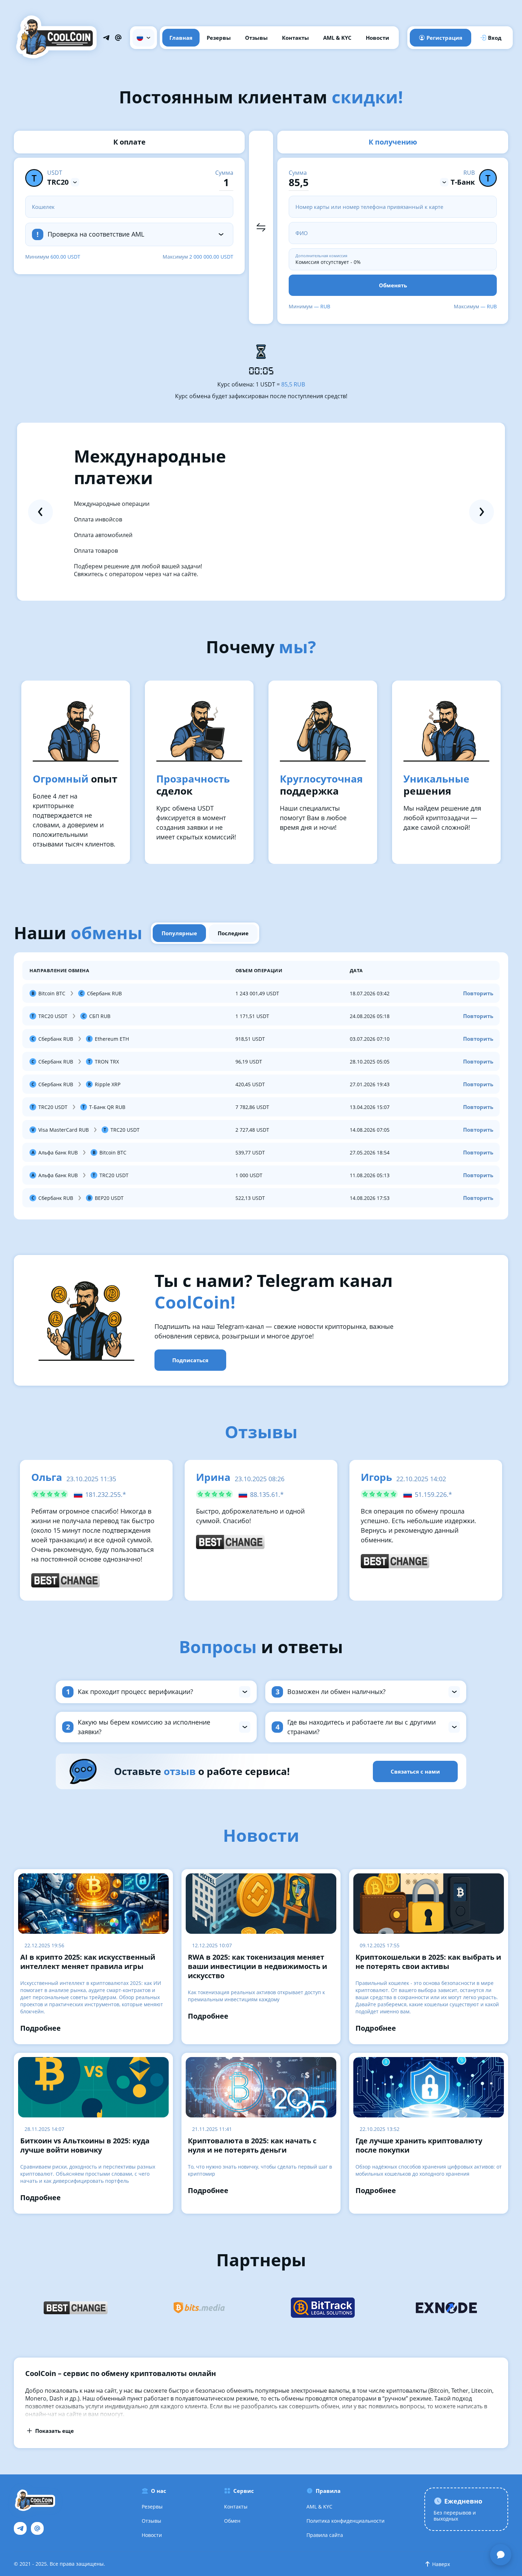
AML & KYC (337, 38)
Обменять (393, 285)
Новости (377, 38)
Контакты (295, 38)
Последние (233, 933)
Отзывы (256, 38)
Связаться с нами (415, 1771)
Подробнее (40, 2028)
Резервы (219, 38)
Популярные (179, 933)
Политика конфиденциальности (346, 2521)
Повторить (478, 993)
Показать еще (55, 2431)
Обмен (232, 2521)
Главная (181, 38)
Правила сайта (325, 2535)
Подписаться (190, 1360)
